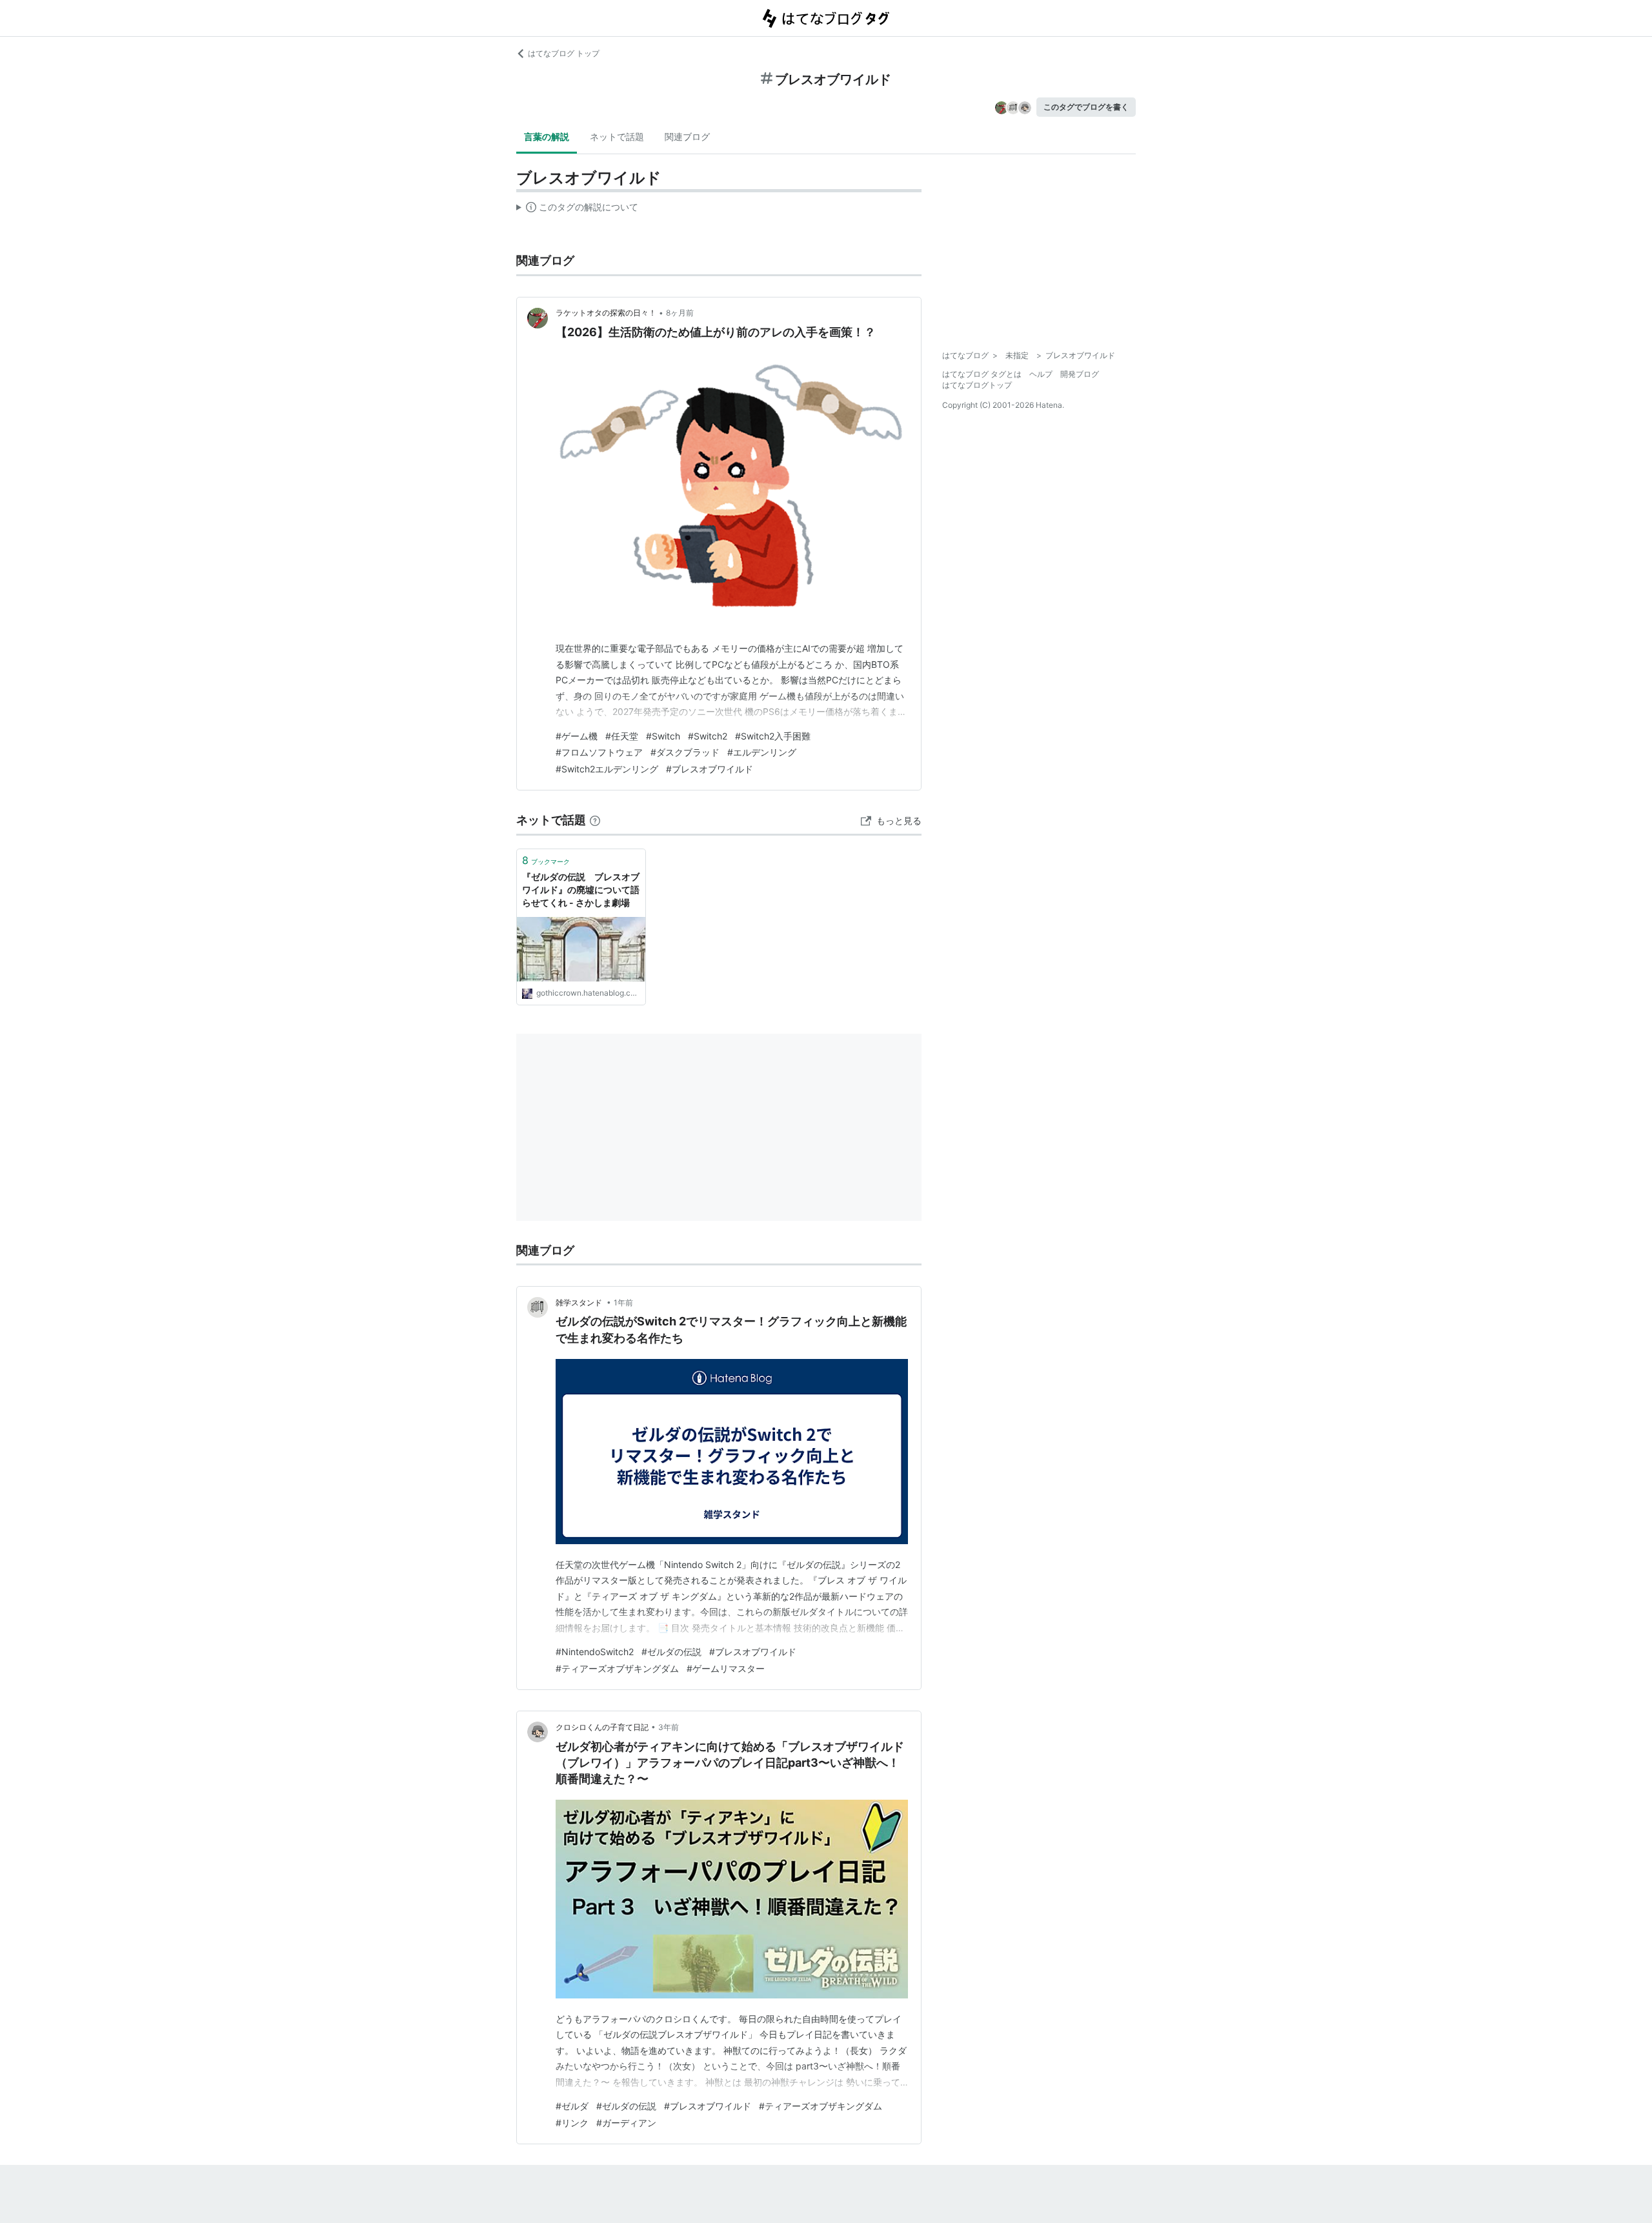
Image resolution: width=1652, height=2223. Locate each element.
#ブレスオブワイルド (710, 769)
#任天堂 (622, 736)
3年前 (669, 1727)
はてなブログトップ (977, 385)
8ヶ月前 (680, 313)
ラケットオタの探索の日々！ (606, 313)
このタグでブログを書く (1086, 107)
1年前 (623, 1303)
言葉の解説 (547, 136)
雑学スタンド (580, 1303)
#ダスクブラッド (685, 752)
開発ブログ (1080, 374)
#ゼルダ (572, 2106)
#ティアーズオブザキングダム (617, 1668)
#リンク (572, 2123)
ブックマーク (546, 860)
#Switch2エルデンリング (607, 769)
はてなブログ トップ (564, 53)
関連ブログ (687, 136)
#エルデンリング (762, 752)
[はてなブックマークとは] (595, 820)
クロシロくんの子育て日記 (602, 1727)
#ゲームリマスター (726, 1668)
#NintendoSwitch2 (595, 1652)
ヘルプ (1041, 374)
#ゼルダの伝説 (671, 1652)
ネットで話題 (617, 136)
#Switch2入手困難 (773, 736)
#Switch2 (708, 736)
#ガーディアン (626, 2123)
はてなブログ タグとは (982, 374)
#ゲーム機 (577, 736)
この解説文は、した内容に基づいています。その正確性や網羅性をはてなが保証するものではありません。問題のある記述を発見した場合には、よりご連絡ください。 (577, 210)
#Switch (663, 736)
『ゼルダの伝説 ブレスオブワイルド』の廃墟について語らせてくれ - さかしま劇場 (581, 889)
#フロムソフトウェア (599, 752)
